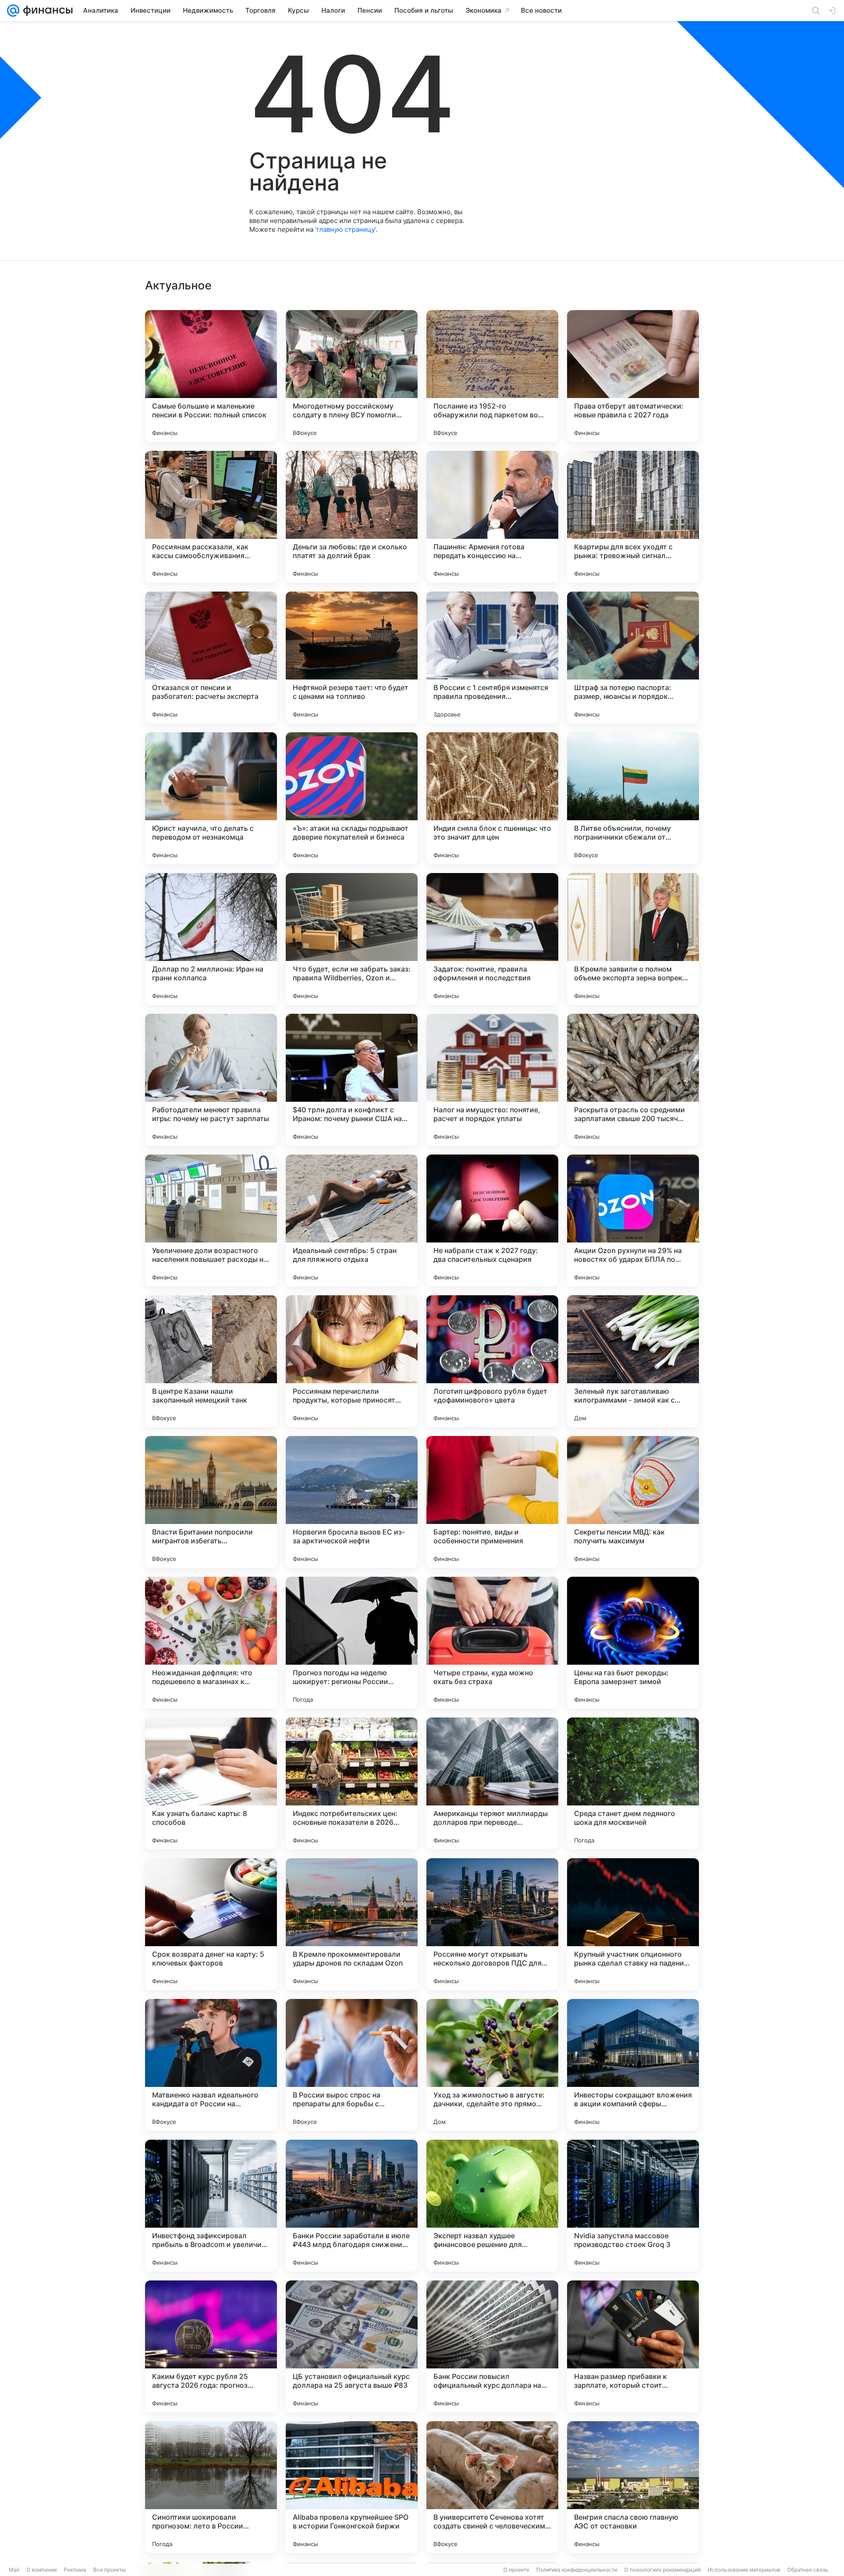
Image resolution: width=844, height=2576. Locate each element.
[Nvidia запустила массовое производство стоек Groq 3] (633, 2206)
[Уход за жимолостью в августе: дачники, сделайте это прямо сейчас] (492, 2065)
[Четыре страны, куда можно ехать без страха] (492, 1643)
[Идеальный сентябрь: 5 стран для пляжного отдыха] (352, 1220)
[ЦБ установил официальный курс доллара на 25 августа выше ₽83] (352, 2346)
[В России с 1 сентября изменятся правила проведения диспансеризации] (492, 658)
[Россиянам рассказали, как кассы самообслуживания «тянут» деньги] (211, 517)
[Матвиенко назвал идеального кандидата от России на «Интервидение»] (211, 2065)
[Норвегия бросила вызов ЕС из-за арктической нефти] (352, 1502)
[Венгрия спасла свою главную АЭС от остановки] (633, 2487)
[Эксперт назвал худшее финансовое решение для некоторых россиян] (492, 2206)
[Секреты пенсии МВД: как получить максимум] (633, 1502)
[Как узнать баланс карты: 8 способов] (211, 1783)
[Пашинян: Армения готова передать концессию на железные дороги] (492, 517)
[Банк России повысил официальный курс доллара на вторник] (492, 2346)
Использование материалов (744, 2570)
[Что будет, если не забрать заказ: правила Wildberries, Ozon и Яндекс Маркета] (352, 939)
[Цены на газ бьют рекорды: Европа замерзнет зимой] (633, 1643)
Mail (14, 2570)
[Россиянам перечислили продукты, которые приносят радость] (352, 1361)
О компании (42, 2570)
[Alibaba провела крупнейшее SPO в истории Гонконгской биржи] (352, 2487)
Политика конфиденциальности (577, 2570)
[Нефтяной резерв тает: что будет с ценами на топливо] (352, 658)
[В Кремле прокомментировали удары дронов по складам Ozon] (352, 1924)
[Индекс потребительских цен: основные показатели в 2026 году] (352, 1783)
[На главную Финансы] (46, 11)
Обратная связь (808, 2570)
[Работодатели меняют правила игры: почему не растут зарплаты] (211, 1080)
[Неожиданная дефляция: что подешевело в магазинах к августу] (211, 1643)
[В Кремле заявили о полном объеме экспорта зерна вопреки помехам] (633, 939)
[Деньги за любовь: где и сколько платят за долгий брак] (352, 517)
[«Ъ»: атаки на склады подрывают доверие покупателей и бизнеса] (352, 798)
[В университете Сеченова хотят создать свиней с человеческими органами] (492, 2487)
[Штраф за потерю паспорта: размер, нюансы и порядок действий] (633, 658)
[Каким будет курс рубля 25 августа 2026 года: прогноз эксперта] (211, 2346)
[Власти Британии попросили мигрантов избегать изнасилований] (211, 1502)
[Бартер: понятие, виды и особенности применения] (492, 1502)
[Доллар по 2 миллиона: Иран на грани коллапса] (211, 939)
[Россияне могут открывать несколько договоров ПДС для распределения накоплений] (492, 1924)
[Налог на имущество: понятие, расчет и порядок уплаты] (492, 1080)
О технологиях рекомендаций (662, 2570)
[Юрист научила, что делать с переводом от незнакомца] (211, 798)
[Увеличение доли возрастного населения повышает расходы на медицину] (211, 1220)
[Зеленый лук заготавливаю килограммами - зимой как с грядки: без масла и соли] (633, 1361)
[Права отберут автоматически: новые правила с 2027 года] (633, 376)
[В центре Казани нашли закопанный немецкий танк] (211, 1361)
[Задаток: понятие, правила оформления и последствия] (492, 939)
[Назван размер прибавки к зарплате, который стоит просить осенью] (633, 2346)
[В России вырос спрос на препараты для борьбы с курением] (352, 2065)
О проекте (516, 2570)
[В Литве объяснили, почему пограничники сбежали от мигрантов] (633, 798)
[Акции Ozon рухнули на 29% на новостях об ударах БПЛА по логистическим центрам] (633, 1220)
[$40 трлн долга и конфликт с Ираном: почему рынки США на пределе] (352, 1080)
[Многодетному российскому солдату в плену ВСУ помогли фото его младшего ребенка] (352, 376)
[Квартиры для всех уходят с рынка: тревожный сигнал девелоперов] (633, 517)
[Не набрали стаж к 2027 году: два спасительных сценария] (492, 1220)
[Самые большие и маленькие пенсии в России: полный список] (211, 376)
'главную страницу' (346, 229)
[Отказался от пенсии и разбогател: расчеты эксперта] (211, 658)
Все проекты (109, 2570)
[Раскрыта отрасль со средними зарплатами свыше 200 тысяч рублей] (633, 1080)
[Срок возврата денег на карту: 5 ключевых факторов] (211, 1924)
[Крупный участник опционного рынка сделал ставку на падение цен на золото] (633, 1924)
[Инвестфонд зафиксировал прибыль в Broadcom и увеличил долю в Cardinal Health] (211, 2206)
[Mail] (13, 11)
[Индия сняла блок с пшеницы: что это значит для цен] (492, 798)
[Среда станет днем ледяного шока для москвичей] (633, 1783)
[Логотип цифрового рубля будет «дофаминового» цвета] (492, 1361)
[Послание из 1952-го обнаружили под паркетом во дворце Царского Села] (492, 376)
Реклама (75, 2570)
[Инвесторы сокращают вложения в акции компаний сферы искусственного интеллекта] (633, 2065)
